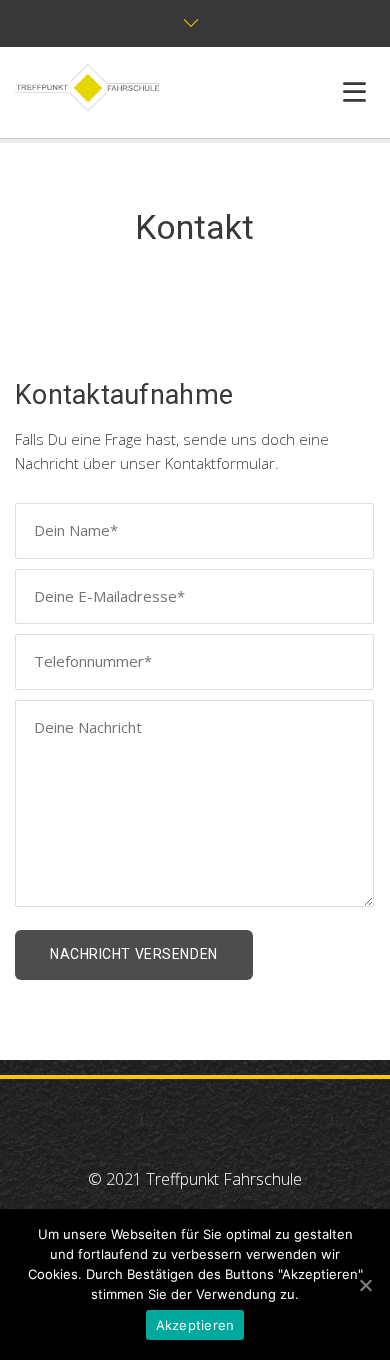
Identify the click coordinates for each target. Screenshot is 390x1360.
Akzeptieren (195, 1325)
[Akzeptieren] (365, 1285)
